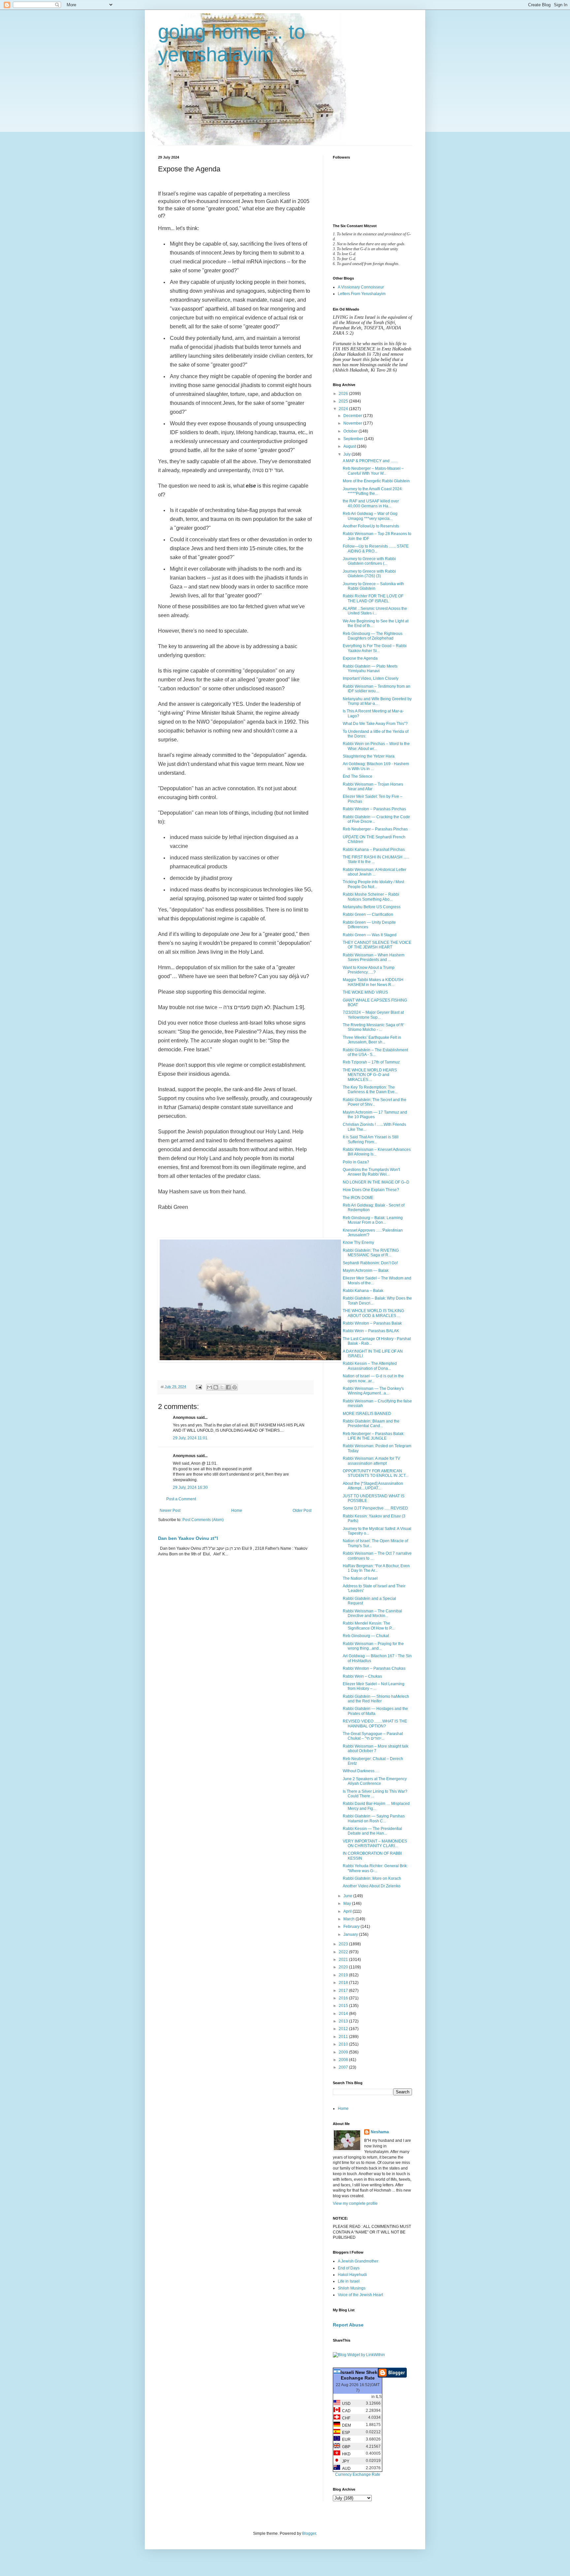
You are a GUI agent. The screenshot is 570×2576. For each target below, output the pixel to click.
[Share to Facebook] (228, 1387)
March (349, 1919)
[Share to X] (222, 1387)
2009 (344, 2052)
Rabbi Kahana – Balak (363, 1291)
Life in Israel (349, 2281)
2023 (344, 1944)
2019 (344, 1975)
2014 (344, 2014)
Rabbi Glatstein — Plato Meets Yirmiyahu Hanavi (370, 669)
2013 (344, 2021)
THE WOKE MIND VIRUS (365, 992)
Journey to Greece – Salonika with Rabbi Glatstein (373, 586)
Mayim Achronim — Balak (366, 1271)
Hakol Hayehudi (352, 2275)
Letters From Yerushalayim (362, 294)
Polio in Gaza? (356, 1162)
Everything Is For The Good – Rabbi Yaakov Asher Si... (375, 648)
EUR (345, 2440)
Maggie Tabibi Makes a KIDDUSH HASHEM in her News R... (373, 982)
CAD (345, 2411)
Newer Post (170, 1511)
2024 (344, 409)
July (348, 454)
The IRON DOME (358, 1198)
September (354, 439)
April (348, 1911)
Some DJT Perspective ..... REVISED (375, 1508)
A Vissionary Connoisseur (361, 287)
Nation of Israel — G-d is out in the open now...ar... (373, 1378)
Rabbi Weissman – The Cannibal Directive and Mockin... (372, 1613)
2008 (344, 2060)
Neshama (380, 2132)
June (348, 1896)
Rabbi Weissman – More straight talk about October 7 (376, 1749)
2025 (344, 401)
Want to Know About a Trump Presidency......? (369, 970)
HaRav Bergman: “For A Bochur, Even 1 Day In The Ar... (376, 1568)
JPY (345, 2461)
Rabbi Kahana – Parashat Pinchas (374, 850)
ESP (345, 2433)
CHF (345, 2418)
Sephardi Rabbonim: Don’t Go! (370, 1263)
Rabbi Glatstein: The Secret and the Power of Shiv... (375, 1102)
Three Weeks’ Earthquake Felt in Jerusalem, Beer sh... (372, 1040)
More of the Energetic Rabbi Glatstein (376, 481)
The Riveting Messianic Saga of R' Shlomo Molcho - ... (373, 1027)
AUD (345, 2469)
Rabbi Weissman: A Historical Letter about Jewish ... (375, 872)
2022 (344, 1952)
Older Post (302, 1511)
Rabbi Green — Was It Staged (370, 935)
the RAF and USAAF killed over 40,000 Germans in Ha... (371, 503)
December (353, 416)
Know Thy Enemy (358, 1243)
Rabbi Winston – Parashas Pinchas (374, 809)
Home (237, 1511)
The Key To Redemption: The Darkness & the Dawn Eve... (370, 1090)
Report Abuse (348, 2325)
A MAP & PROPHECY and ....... (370, 461)
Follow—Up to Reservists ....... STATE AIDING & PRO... (376, 549)
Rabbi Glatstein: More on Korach (372, 1878)
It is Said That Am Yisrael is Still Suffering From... (371, 1139)
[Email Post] (199, 1387)
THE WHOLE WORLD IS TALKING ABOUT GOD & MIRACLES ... (373, 1313)
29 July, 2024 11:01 (190, 1438)
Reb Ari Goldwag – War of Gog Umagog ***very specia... (370, 516)
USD (345, 2404)
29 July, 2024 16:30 (190, 1487)
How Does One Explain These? (371, 1190)
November (353, 423)
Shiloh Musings (352, 2288)
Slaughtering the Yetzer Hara (369, 756)
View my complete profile (355, 2203)
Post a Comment (181, 1499)
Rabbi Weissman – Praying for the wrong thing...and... (373, 1646)
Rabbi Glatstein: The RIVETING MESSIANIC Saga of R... (371, 1253)
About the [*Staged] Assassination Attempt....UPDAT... (373, 1486)
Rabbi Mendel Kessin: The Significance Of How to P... (368, 1626)
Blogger (309, 2533)
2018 (344, 1983)
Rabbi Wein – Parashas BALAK (371, 1331)
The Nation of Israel (360, 1578)
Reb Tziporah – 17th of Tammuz (371, 1062)
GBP (345, 2447)
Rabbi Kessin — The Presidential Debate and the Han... (372, 1831)
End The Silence (358, 776)
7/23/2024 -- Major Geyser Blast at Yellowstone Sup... (373, 1015)
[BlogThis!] (216, 1387)
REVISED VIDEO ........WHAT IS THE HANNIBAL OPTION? (375, 1723)
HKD (345, 2454)
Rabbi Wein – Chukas (362, 1676)
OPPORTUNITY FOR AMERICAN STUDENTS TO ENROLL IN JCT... (376, 1473)
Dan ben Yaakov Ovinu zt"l (188, 1538)
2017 (344, 1991)
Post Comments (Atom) (203, 1520)
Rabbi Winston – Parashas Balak (372, 1323)
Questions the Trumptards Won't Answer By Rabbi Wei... (371, 1172)
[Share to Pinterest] (235, 1387)
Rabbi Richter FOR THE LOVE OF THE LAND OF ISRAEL (373, 598)
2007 (344, 2067)
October (351, 431)
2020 (344, 1967)
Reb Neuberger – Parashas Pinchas (375, 829)
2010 (344, 2044)
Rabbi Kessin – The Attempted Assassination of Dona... (370, 1366)
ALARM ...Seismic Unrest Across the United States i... (375, 611)
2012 (344, 2029)
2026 (344, 394)
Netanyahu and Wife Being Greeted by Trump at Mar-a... (377, 701)
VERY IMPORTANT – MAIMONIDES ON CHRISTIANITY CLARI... (375, 1843)
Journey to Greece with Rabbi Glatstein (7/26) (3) (369, 574)
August (350, 446)
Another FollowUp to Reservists (371, 526)
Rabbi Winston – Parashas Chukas (374, 1668)
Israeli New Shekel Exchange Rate (361, 2375)
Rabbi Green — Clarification (368, 914)
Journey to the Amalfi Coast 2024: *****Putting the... (373, 491)
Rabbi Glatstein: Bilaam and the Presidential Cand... (371, 1423)
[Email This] (209, 1387)
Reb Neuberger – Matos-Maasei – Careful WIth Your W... (373, 471)
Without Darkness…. (361, 1771)
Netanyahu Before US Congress (372, 907)
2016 (344, 1998)
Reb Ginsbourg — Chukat (366, 1636)
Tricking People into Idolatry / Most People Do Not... (373, 884)
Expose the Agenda (360, 658)
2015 (344, 2006)
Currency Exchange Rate (358, 2474)
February (352, 1927)
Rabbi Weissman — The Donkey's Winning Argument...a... (373, 1391)
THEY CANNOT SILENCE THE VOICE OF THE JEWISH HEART (377, 945)
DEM (346, 2425)
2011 (344, 2037)
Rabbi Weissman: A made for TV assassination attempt (371, 1461)
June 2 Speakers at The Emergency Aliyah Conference (375, 1781)
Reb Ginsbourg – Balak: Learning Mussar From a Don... (373, 1220)
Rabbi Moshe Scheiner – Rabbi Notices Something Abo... (371, 897)
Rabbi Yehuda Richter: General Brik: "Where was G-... (375, 1868)
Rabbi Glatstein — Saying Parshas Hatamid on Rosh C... (374, 1818)
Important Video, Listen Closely (371, 678)
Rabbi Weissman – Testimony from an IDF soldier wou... (377, 689)
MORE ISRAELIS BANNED (367, 1414)
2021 (344, 1960)
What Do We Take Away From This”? (375, 724)
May (348, 1903)
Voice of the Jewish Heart (360, 2295)
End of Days (349, 2268)
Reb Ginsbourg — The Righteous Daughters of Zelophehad (373, 636)
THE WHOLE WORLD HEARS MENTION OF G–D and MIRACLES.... (370, 1075)
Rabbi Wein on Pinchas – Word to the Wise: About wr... (376, 746)
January (351, 1934)
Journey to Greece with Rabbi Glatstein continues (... (369, 561)
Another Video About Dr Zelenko (372, 1886)
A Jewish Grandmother (358, 2261)
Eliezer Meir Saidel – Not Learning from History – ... (374, 1686)
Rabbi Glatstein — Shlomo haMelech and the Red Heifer (376, 1699)
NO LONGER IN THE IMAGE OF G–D (376, 1182)
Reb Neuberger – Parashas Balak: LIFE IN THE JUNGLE (374, 1436)
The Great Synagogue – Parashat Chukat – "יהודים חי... (373, 1736)
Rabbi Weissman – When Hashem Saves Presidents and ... (374, 957)
